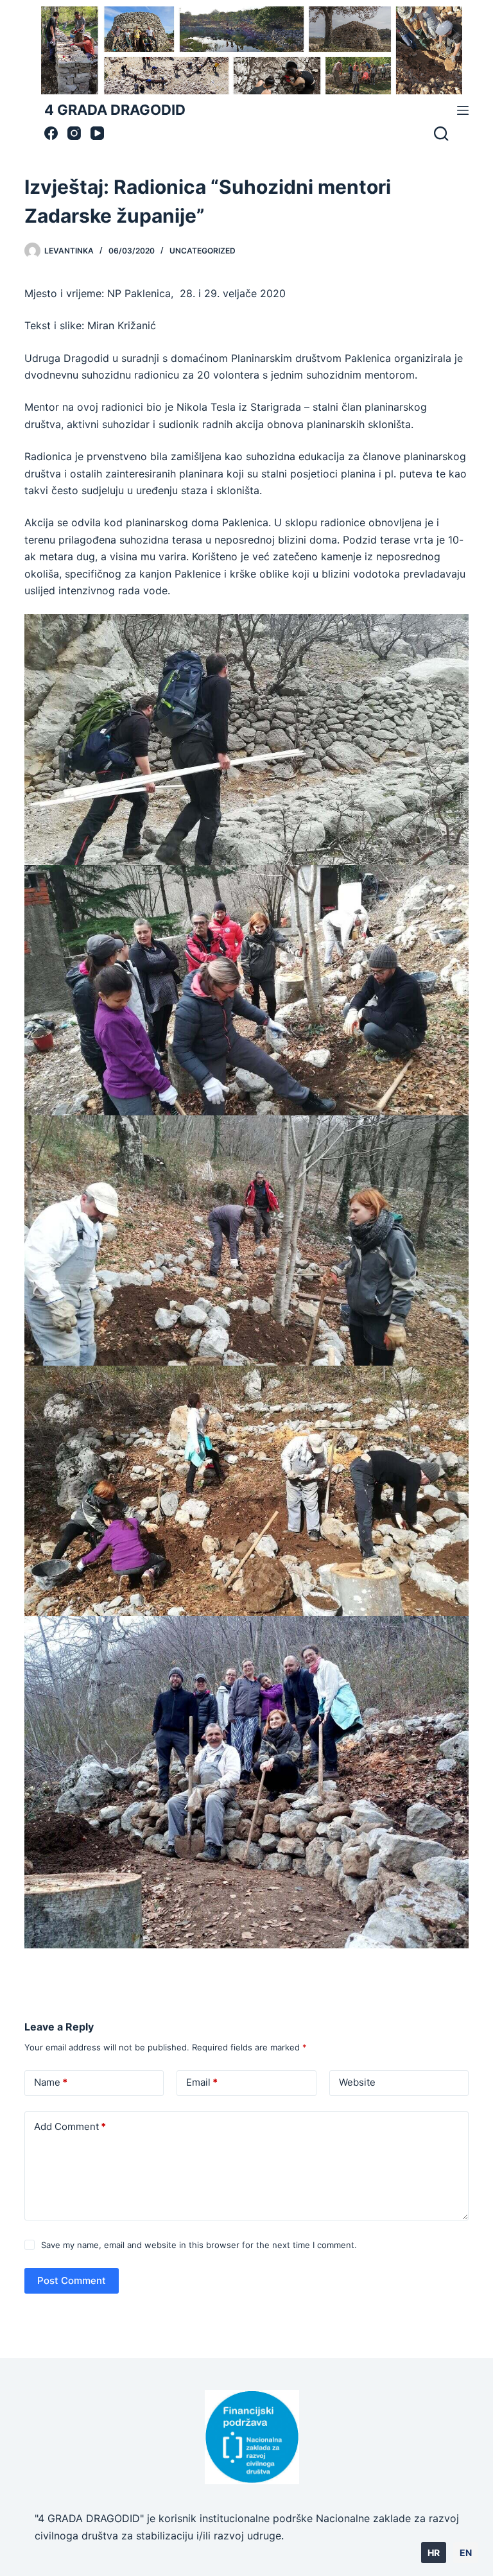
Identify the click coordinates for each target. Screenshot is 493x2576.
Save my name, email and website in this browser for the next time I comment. (199, 2245)
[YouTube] (97, 133)
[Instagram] (74, 133)
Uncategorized (203, 251)
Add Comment (70, 2126)
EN (466, 2553)
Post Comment (72, 2280)
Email (202, 2082)
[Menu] (463, 110)
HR (434, 2553)
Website (357, 2082)
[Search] (441, 133)
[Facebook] (51, 133)
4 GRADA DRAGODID (115, 110)
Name (51, 2082)
